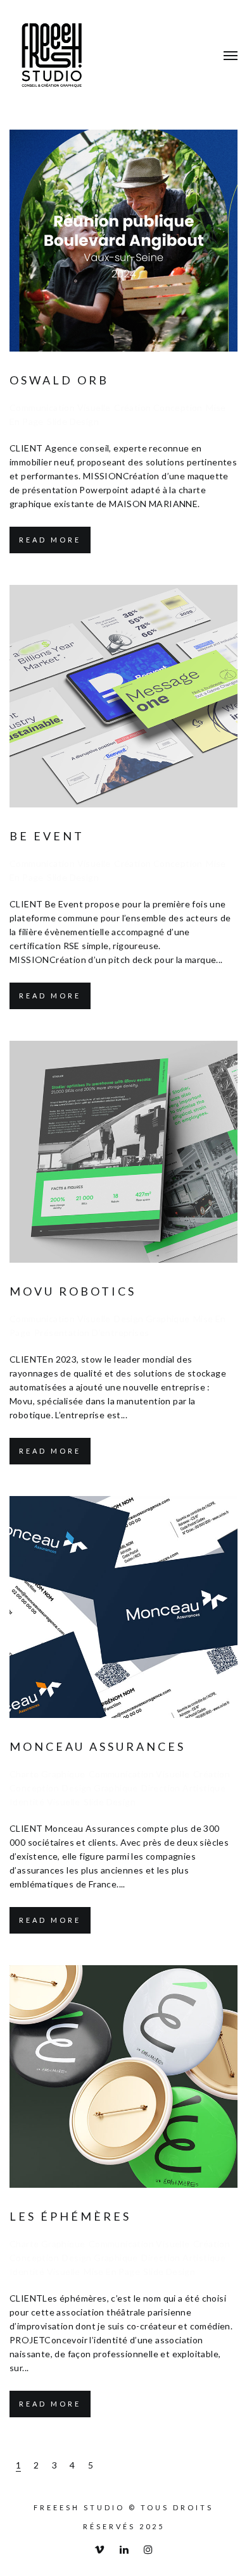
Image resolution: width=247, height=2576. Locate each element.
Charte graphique (47, 1774)
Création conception (158, 408)
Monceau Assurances (98, 1746)
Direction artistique (183, 1788)
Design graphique (152, 1319)
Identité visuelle (45, 1802)
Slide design (73, 421)
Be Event (47, 836)
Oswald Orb (59, 380)
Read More (50, 540)
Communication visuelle (60, 408)
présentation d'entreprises (92, 1333)
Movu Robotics (73, 1291)
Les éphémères (70, 2216)
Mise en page (112, 2272)
